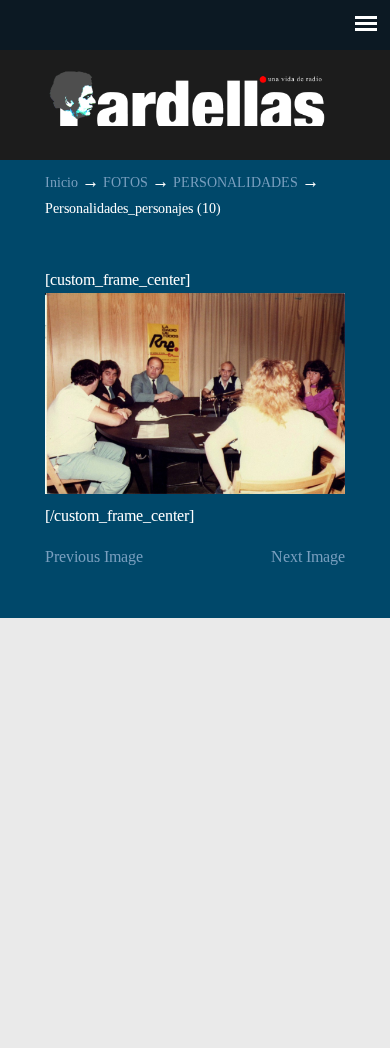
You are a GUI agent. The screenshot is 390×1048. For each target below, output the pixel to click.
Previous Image (94, 556)
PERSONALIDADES (235, 182)
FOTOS (125, 182)
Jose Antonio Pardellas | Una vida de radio (195, 96)
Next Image (308, 556)
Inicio (61, 182)
